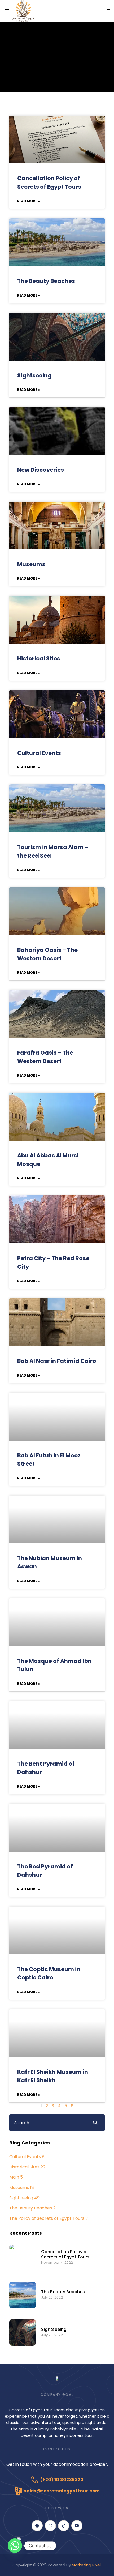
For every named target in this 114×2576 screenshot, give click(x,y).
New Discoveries (41, 470)
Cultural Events (39, 753)
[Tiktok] (64, 2526)
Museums (31, 564)
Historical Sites (39, 658)
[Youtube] (77, 2526)
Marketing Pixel (87, 2565)
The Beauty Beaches (46, 281)
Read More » (28, 201)
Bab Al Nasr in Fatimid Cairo (57, 1361)
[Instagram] (50, 2526)
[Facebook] (37, 2526)
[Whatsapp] (15, 2546)
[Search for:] (47, 2123)
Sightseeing (34, 375)
